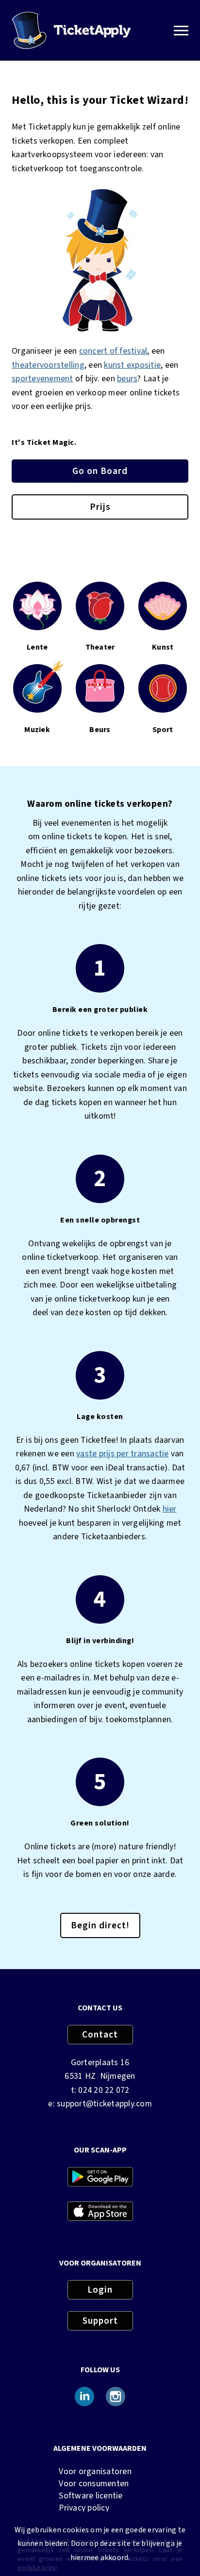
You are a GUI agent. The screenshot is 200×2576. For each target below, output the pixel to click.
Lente (37, 647)
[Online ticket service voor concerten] (44, 702)
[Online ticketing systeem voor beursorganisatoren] (100, 700)
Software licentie (91, 2496)
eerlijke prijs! (37, 2568)
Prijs (100, 507)
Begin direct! (100, 1925)
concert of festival (113, 351)
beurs (127, 379)
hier (170, 1509)
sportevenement (42, 379)
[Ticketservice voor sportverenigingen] (163, 700)
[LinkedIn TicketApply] (84, 2398)
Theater (100, 647)
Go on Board (100, 471)
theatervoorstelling (48, 365)
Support (100, 2321)
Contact (100, 2035)
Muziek (37, 730)
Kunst (163, 647)
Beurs (100, 730)
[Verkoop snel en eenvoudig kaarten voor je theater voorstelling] (37, 628)
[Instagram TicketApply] (116, 2398)
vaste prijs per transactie (123, 1454)
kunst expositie (132, 365)
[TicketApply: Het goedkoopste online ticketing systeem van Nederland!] (72, 30)
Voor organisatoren (95, 2471)
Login (100, 2290)
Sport (163, 730)
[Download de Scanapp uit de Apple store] (100, 2213)
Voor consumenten (94, 2484)
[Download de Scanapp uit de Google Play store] (100, 2178)
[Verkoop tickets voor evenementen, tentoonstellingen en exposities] (162, 618)
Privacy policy (84, 2508)
